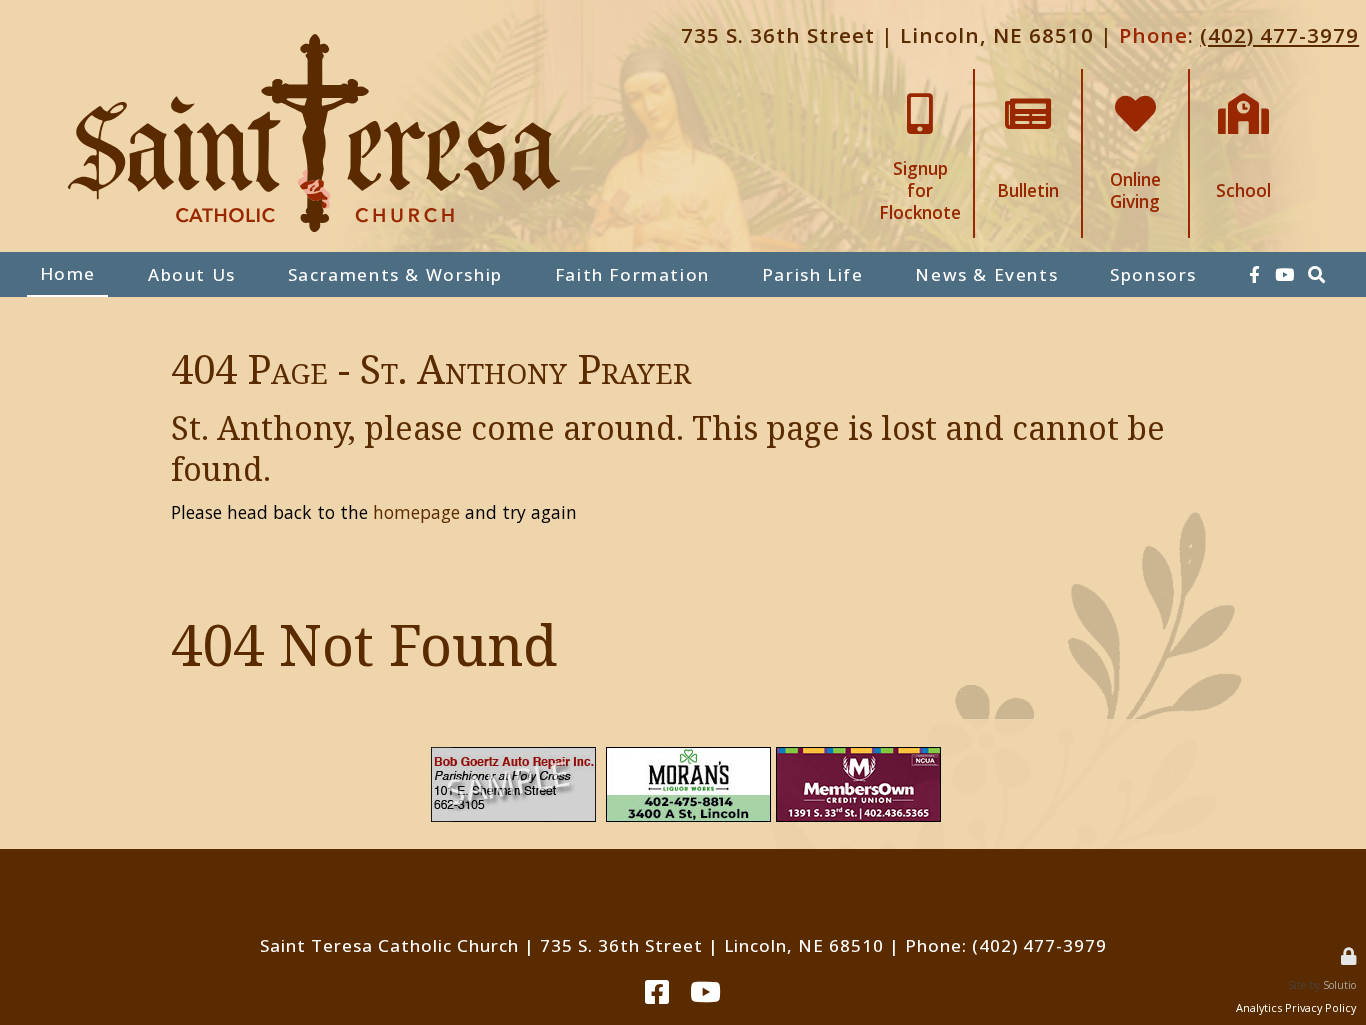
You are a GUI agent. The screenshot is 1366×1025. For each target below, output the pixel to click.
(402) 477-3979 (1279, 35)
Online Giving (1135, 78)
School (1244, 78)
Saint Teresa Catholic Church (389, 945)
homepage (416, 512)
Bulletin (1028, 78)
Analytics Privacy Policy (1296, 1007)
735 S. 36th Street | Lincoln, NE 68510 (887, 35)
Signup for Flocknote (920, 86)
